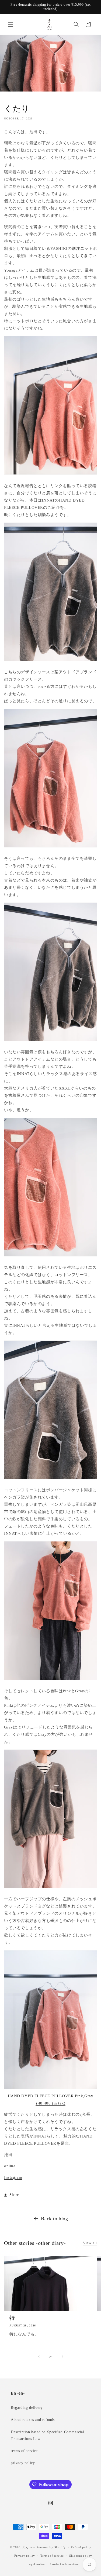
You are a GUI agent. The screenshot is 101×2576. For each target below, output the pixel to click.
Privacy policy (25, 2556)
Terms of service (52, 2556)
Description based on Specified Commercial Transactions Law (48, 2435)
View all (90, 2243)
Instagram (13, 2177)
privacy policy (23, 2463)
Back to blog (54, 2219)
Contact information (65, 2564)
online (10, 2166)
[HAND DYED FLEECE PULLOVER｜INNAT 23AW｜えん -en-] (50, 2089)
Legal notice (36, 2564)
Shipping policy (81, 2556)
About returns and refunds (33, 2420)
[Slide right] (62, 2356)
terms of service (24, 2451)
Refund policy (81, 2547)
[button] (11, 24)
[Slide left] (39, 2356)
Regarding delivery (27, 2408)
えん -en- (29, 2547)
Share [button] (14, 2195)
